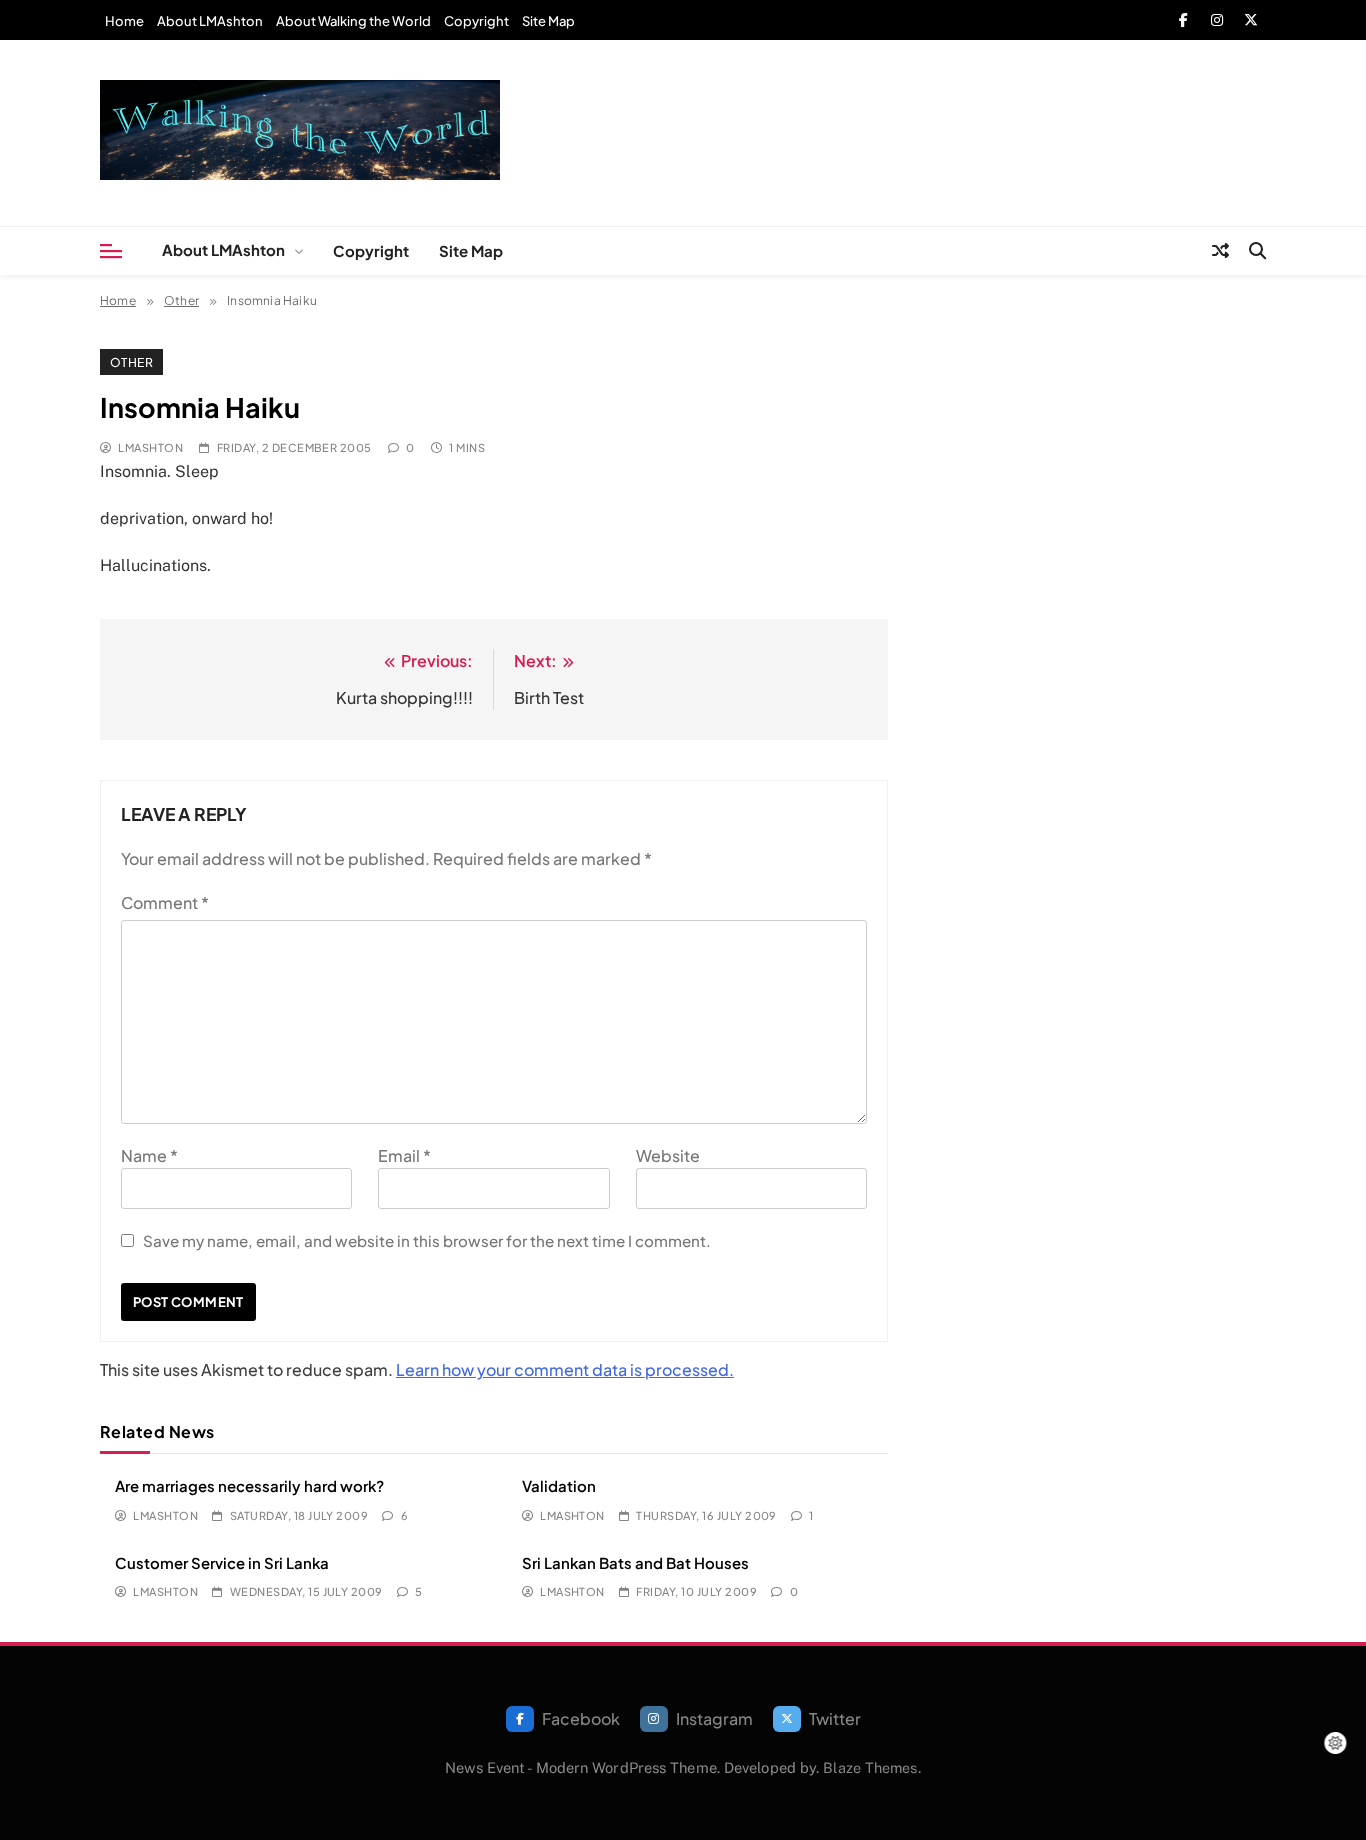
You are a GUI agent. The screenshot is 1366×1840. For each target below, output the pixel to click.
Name (149, 1155)
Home (124, 21)
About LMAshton (210, 21)
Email (404, 1155)
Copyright (476, 21)
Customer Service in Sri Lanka (222, 1562)
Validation (559, 1485)
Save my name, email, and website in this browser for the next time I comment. (427, 1240)
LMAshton (150, 447)
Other (131, 362)
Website (668, 1155)
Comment (165, 902)
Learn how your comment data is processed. (565, 1369)
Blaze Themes (870, 1767)
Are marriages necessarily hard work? (249, 1485)
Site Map (548, 21)
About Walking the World (353, 21)
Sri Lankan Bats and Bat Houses (635, 1562)
